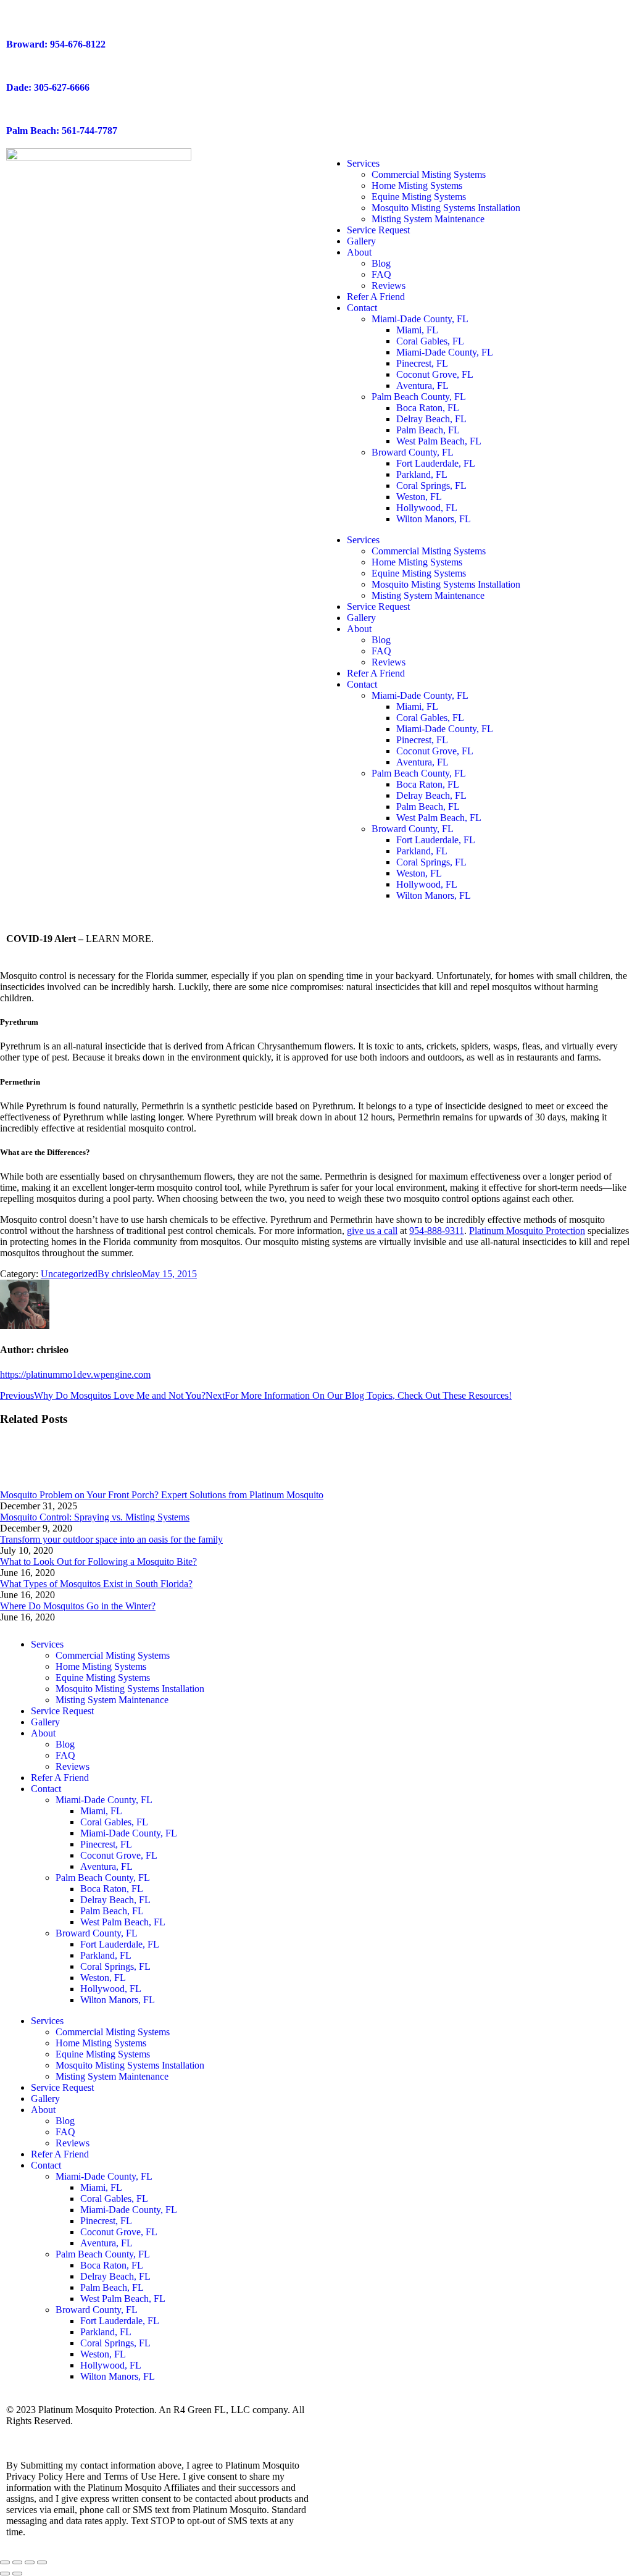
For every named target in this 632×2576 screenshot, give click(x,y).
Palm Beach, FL (428, 430)
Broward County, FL (413, 452)
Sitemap (86, 2432)
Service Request (378, 230)
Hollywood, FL (427, 508)
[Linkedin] (471, 1644)
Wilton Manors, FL (434, 519)
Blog (381, 263)
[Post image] (34, 1484)
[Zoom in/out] (42, 2562)
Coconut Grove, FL (435, 374)
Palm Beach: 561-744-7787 (62, 131)
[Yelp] (438, 1644)
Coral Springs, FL (431, 486)
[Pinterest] (504, 1644)
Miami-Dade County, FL (420, 319)
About (359, 252)
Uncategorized (69, 1274)
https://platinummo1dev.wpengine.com (75, 1374)
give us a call (372, 1231)
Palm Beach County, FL (419, 397)
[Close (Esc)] (5, 2562)
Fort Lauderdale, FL (436, 463)
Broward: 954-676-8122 (56, 44)
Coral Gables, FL (430, 341)
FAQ (381, 274)
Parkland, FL (422, 474)
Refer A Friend (376, 297)
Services (363, 163)
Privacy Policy (35, 2432)
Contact (362, 308)
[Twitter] (371, 1644)
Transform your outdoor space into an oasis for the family (111, 1539)
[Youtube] (404, 1644)
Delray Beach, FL (431, 419)
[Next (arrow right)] (17, 2574)
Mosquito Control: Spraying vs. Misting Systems (95, 1517)
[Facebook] (338, 1644)
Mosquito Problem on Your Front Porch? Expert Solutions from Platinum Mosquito (162, 1495)
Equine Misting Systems (419, 197)
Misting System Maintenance (428, 219)
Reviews (389, 286)
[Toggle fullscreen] (30, 2562)
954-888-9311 (437, 1231)
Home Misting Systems (417, 185)
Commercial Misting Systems (429, 174)
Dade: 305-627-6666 (48, 87)
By (120, 1274)
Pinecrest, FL (422, 363)
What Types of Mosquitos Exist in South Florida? (96, 1584)
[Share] (17, 2562)
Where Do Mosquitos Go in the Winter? (78, 1606)
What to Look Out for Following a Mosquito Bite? (98, 1561)
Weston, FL (419, 497)
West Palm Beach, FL (439, 441)
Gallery (361, 241)
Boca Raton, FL (428, 408)
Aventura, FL (422, 386)
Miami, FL (417, 330)
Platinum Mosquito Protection (527, 1231)
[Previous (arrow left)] (5, 2574)
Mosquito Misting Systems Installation (446, 208)
